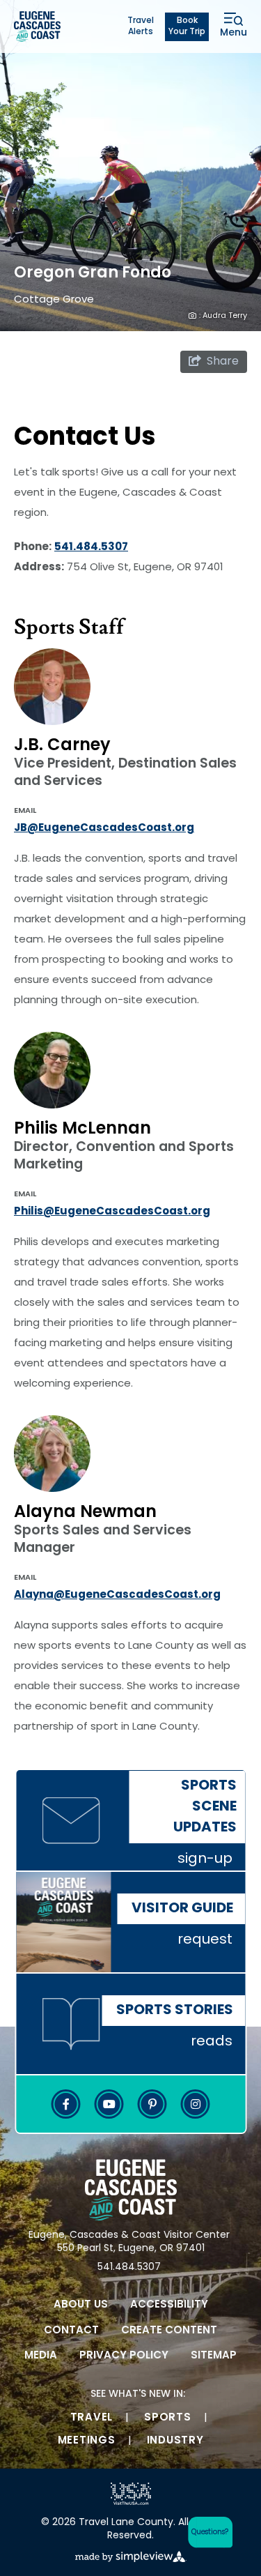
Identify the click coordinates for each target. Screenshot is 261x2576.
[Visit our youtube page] (109, 2104)
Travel (92, 2418)
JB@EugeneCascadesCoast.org (104, 829)
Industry (175, 2441)
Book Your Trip (187, 27)
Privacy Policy (124, 2356)
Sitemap (214, 2356)
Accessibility (169, 2305)
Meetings (87, 2441)
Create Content (169, 2331)
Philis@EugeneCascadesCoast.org (112, 1212)
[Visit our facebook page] (66, 2104)
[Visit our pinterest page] (152, 2104)
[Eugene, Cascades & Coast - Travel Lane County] (37, 26)
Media (41, 2356)
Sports (168, 2418)
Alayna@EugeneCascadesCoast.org (117, 1595)
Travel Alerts (141, 27)
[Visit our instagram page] (196, 2104)
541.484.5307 (91, 548)
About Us (81, 2305)
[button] (207, 2532)
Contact (71, 2331)
